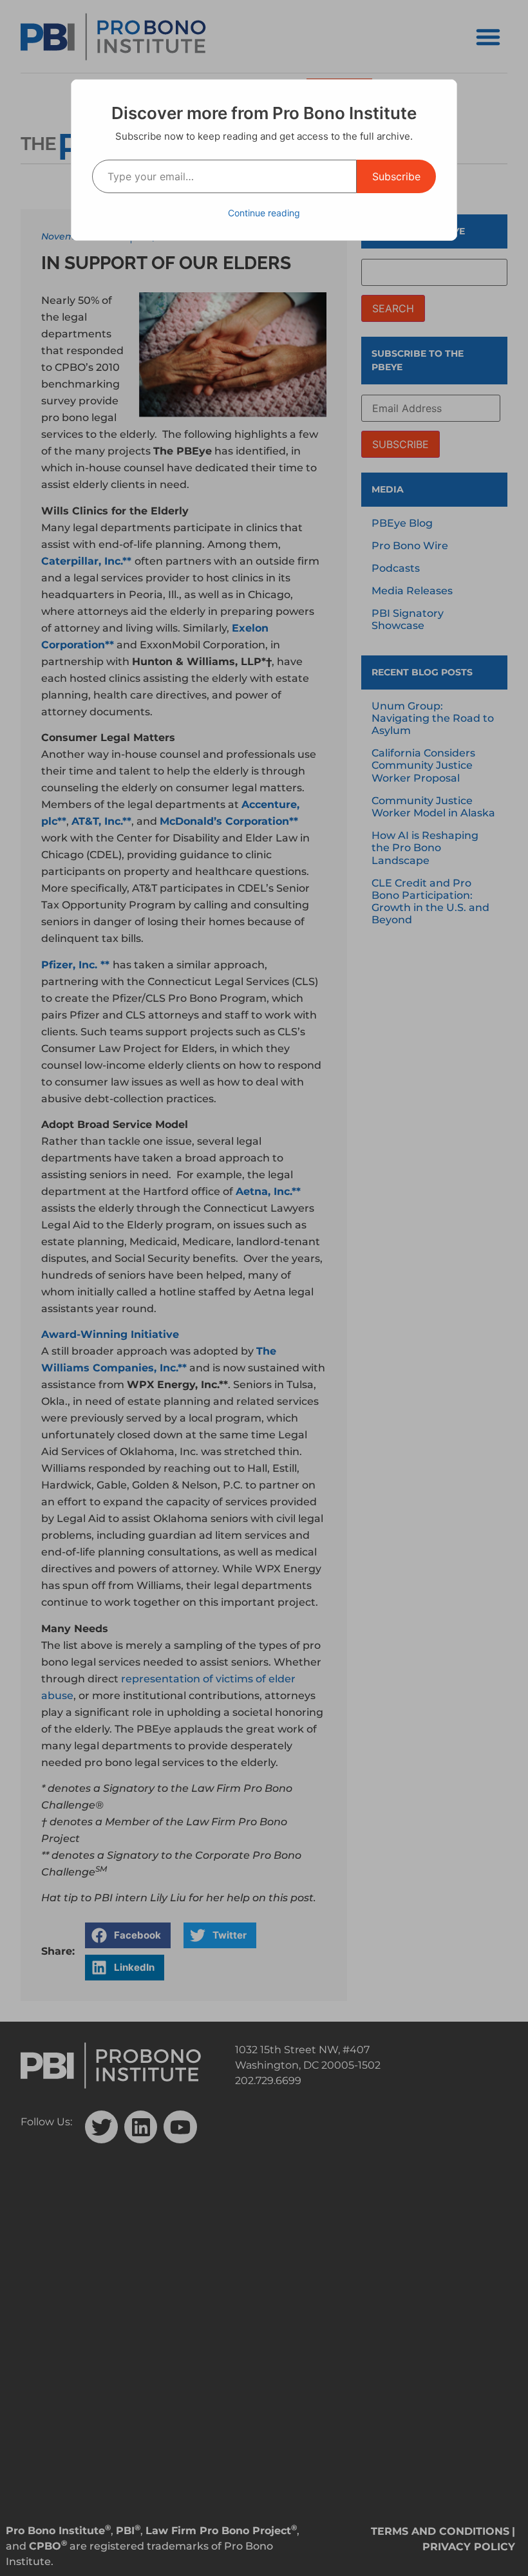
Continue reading (264, 213)
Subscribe (396, 176)
